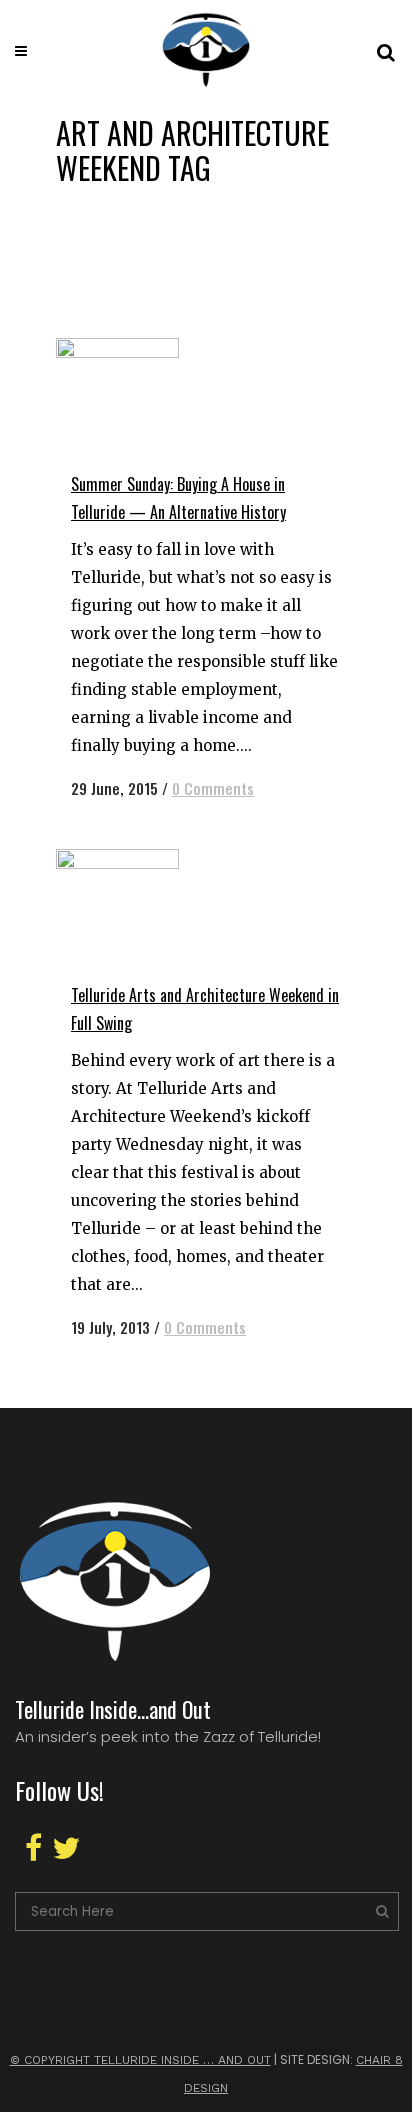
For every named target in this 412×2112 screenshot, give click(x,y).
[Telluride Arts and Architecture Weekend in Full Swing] (152, 906)
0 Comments (213, 788)
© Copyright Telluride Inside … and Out (140, 2060)
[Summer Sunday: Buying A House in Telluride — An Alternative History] (152, 395)
